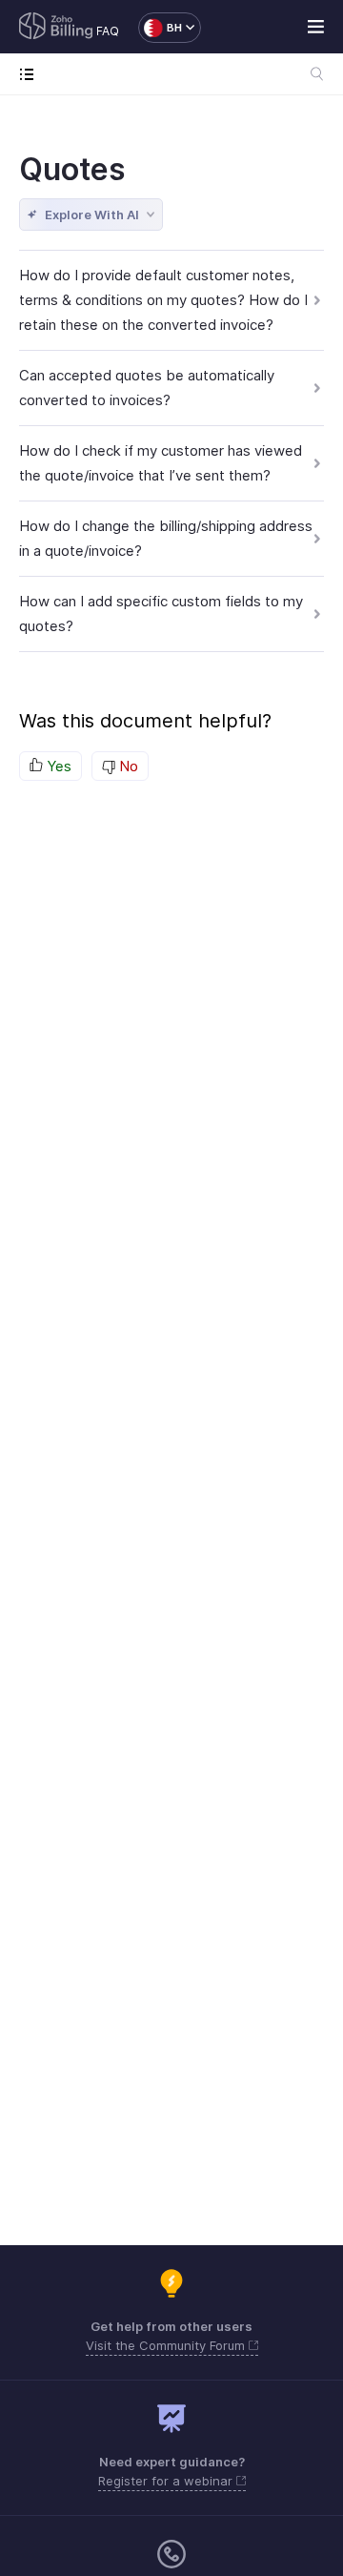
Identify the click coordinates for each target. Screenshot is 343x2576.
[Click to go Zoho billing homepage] (56, 28)
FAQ (108, 31)
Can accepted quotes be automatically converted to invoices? (147, 388)
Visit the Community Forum (167, 2345)
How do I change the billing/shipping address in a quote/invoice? (166, 538)
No (127, 766)
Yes (57, 766)
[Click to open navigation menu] (31, 74)
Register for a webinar (167, 2481)
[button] (160, 28)
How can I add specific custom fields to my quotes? (161, 613)
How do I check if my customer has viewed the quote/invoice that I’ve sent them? (161, 463)
